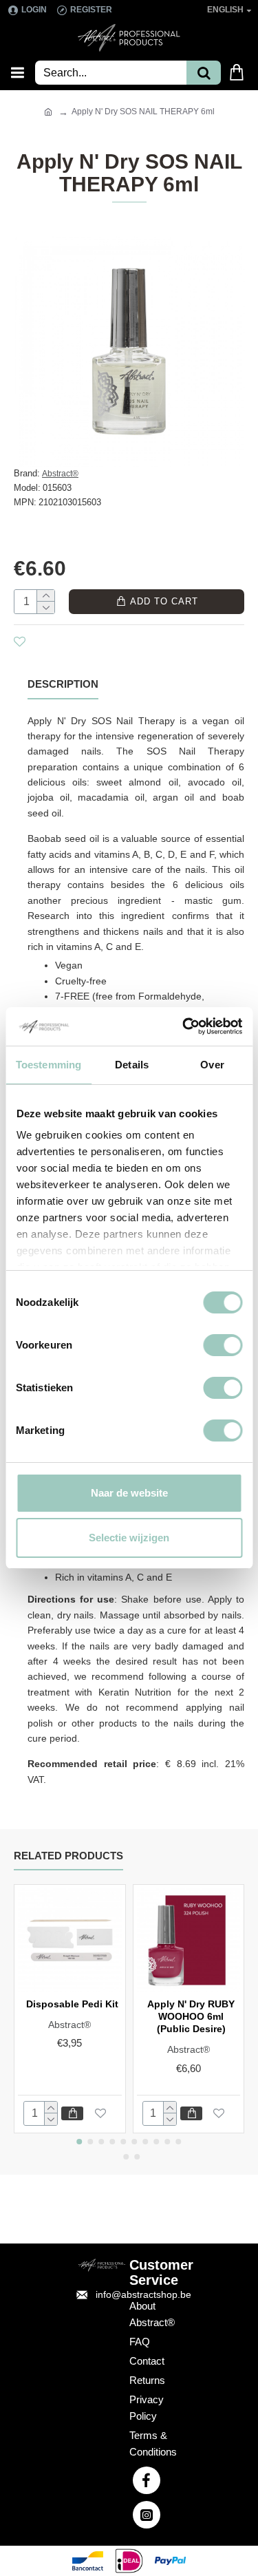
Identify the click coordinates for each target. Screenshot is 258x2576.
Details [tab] (132, 1065)
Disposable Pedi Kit (72, 2004)
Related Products (68, 1856)
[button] (80, 2142)
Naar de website (129, 1493)
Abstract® (60, 474)
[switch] (223, 1345)
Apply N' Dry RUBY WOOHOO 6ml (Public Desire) (191, 2016)
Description (63, 684)
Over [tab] (212, 1065)
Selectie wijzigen (129, 1538)
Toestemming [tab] (49, 1065)
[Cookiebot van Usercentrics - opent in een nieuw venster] (184, 1026)
